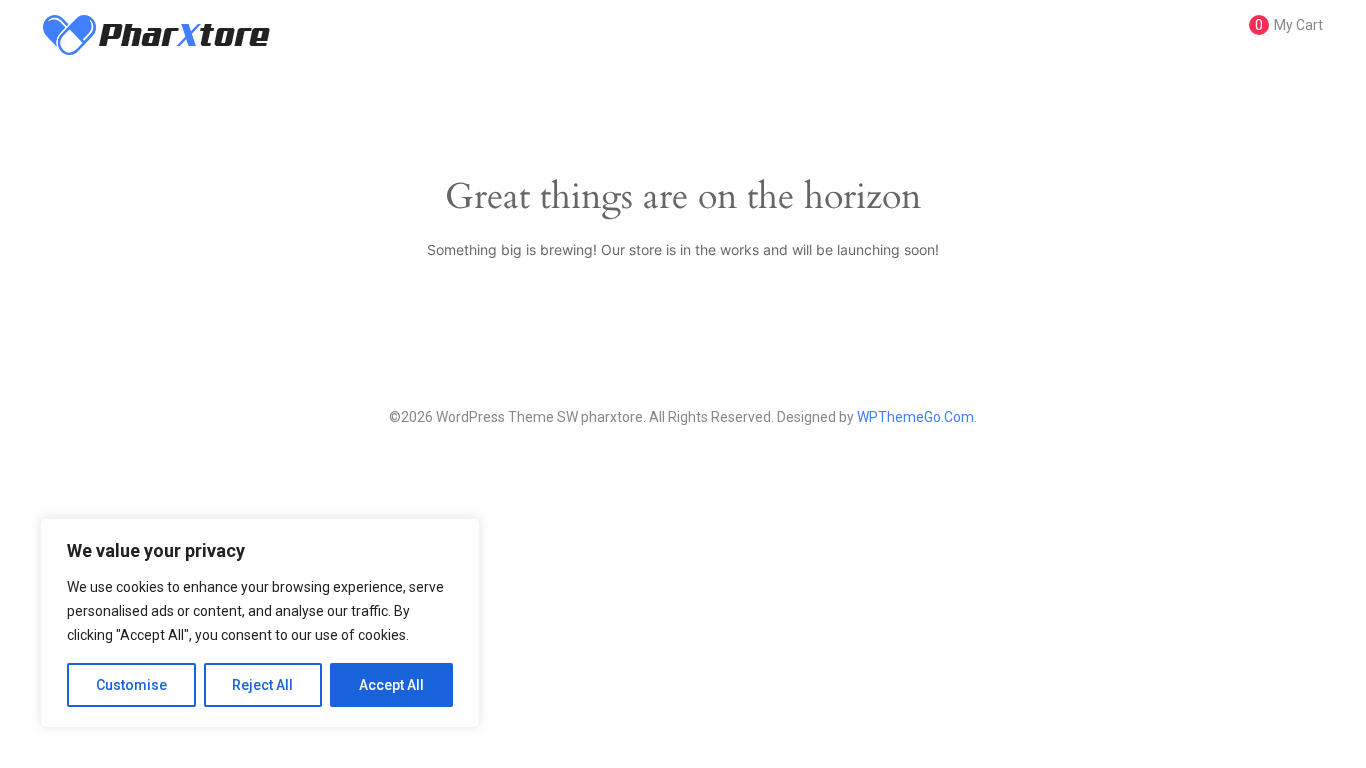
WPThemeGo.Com (915, 417)
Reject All (262, 685)
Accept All (391, 685)
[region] (260, 623)
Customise (131, 685)
